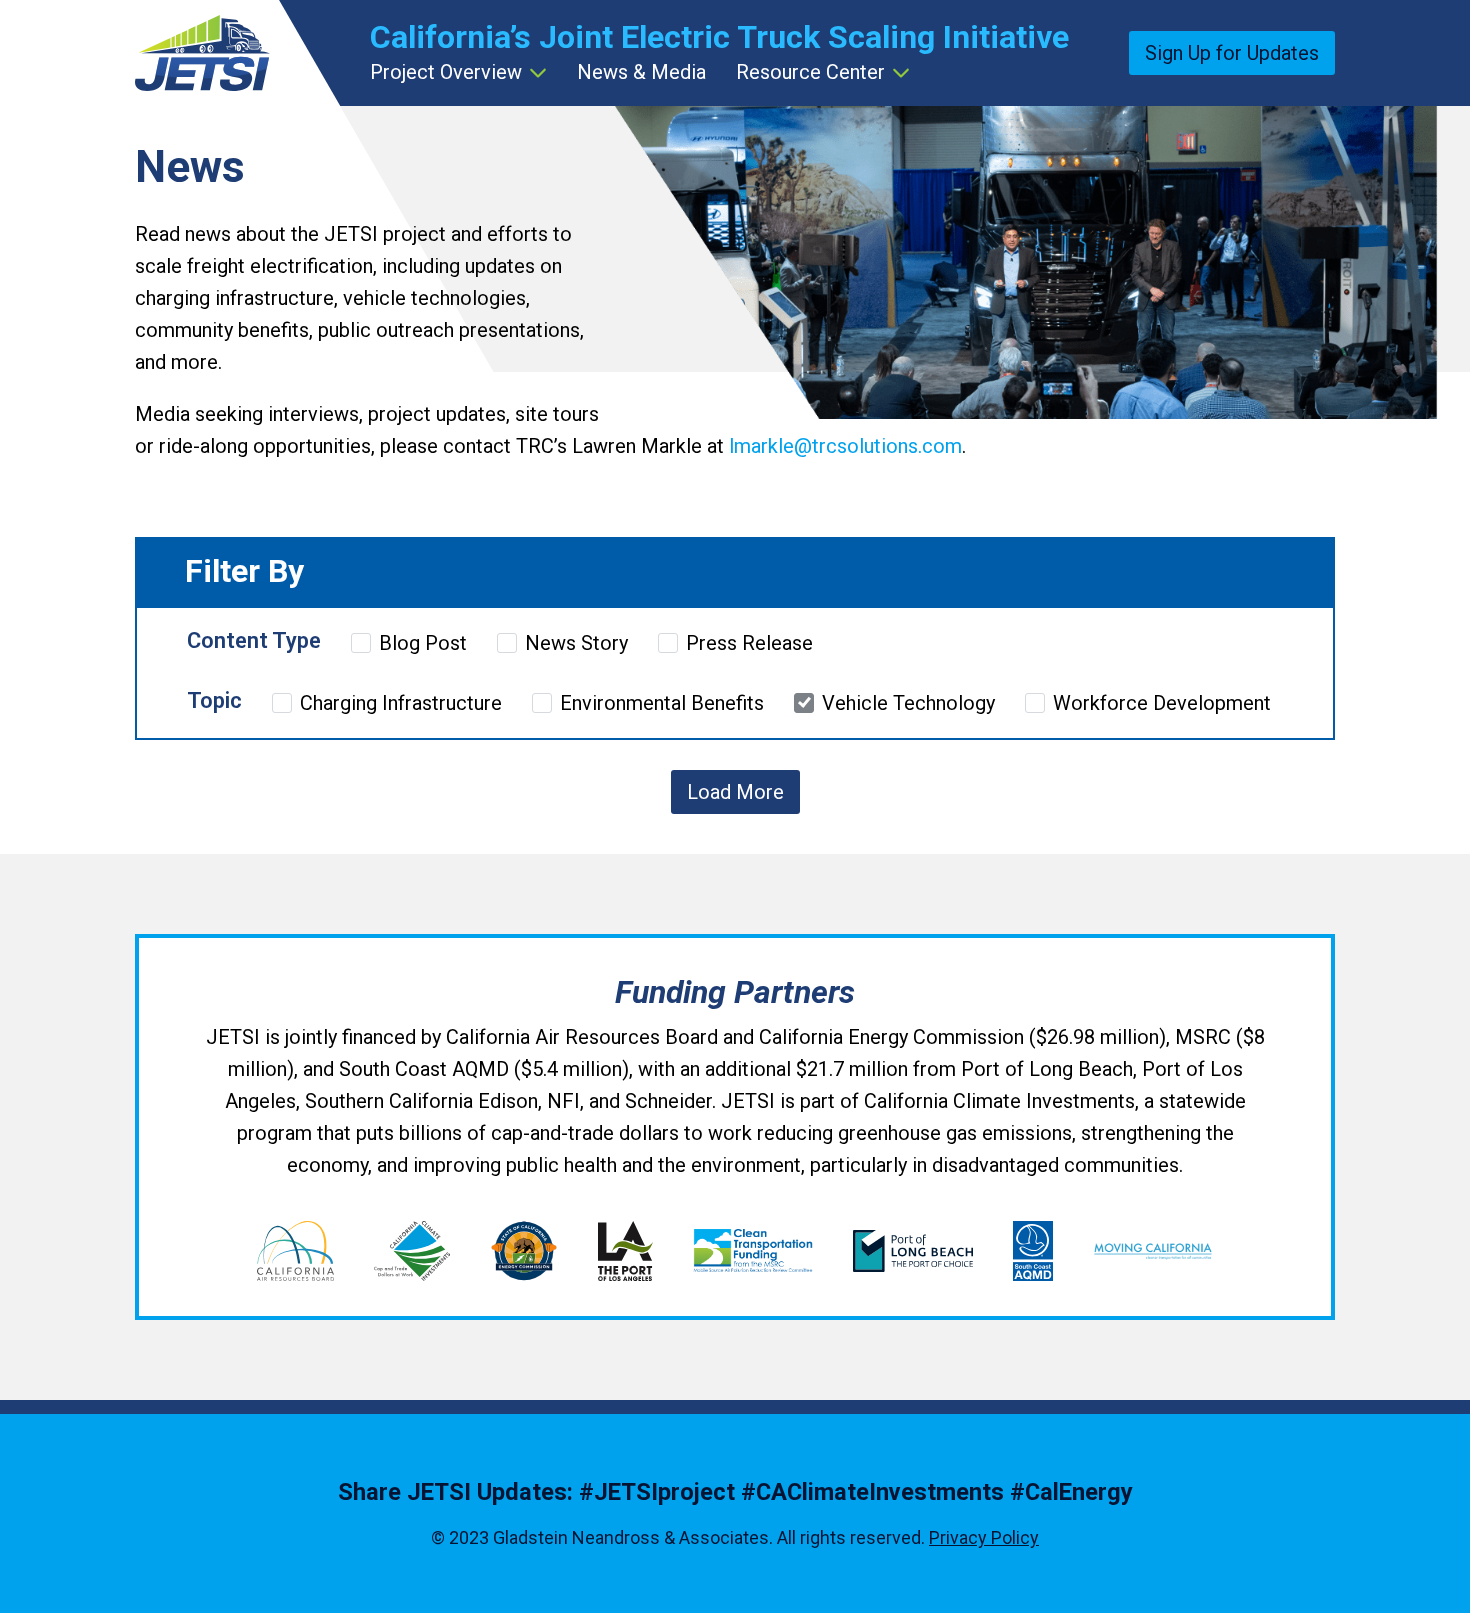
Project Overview (446, 72)
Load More (735, 792)
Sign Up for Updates (1232, 53)
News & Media (641, 72)
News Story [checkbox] (576, 643)
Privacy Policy (984, 1537)
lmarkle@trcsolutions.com (845, 446)
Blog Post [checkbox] (423, 643)
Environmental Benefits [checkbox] (662, 703)
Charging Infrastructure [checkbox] (401, 703)
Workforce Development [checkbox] (1162, 703)
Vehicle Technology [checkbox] (908, 703)
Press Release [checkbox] (749, 643)
